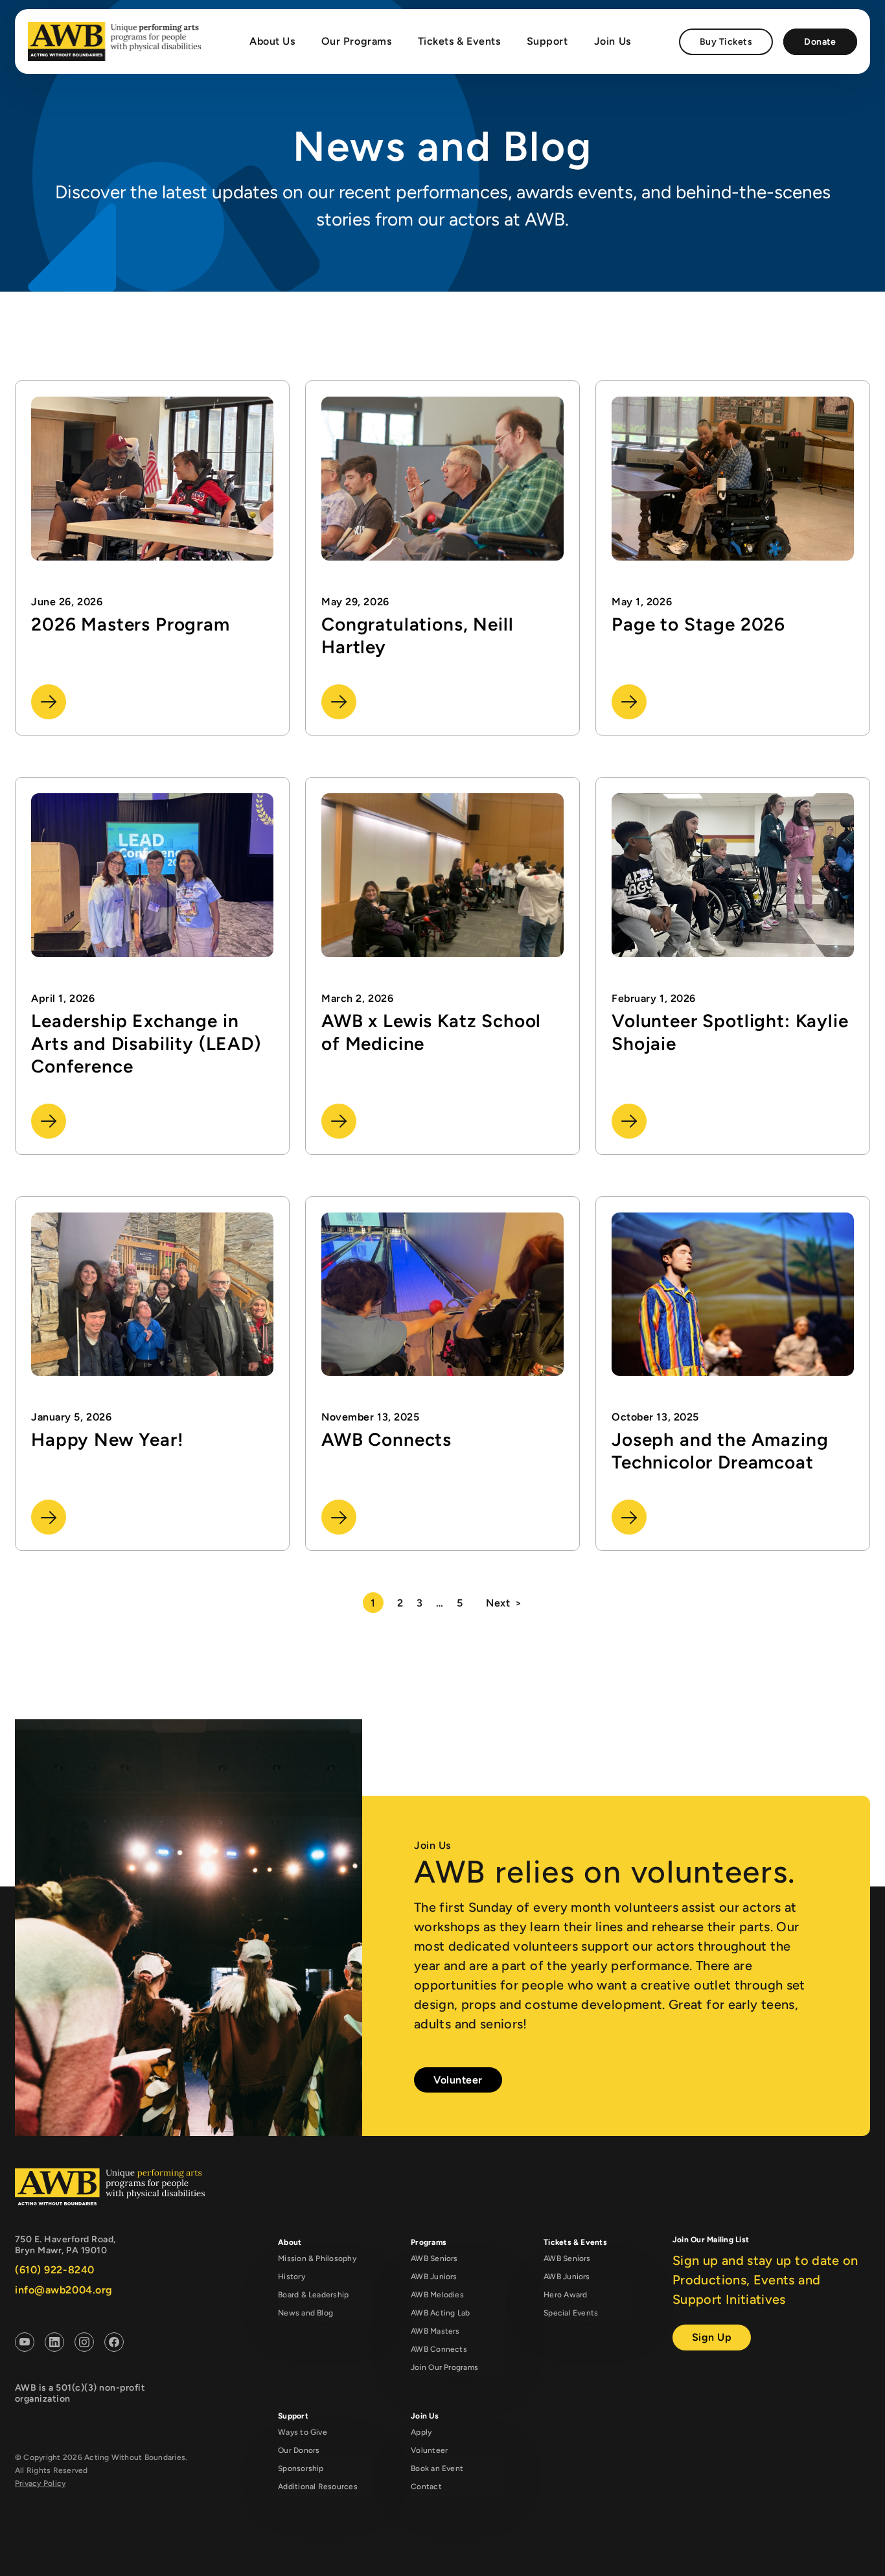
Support (547, 41)
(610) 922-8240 (55, 2270)
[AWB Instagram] (84, 2344)
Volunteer (458, 2080)
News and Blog (305, 2313)
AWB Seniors (434, 2258)
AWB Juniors (434, 2277)
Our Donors (299, 2450)
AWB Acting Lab (440, 2313)
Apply (421, 2432)
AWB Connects (439, 2349)
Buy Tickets (726, 42)
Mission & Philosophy (317, 2258)
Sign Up (712, 2337)
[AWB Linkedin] (54, 2344)
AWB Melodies (437, 2295)
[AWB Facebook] (114, 2344)
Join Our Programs (444, 2367)
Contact (426, 2487)
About (290, 2242)
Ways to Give (303, 2432)
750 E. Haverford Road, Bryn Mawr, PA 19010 (65, 2245)
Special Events (571, 2313)
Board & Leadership (313, 2295)
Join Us (613, 41)
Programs (429, 2242)
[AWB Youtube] (25, 2344)
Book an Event (437, 2468)
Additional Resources (318, 2487)
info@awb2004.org (64, 2290)
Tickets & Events (459, 41)
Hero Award (565, 2295)
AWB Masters (435, 2331)
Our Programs (357, 41)
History (292, 2277)
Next (498, 1603)
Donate (820, 42)
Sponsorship (301, 2468)
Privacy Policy (40, 2483)
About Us (272, 41)
